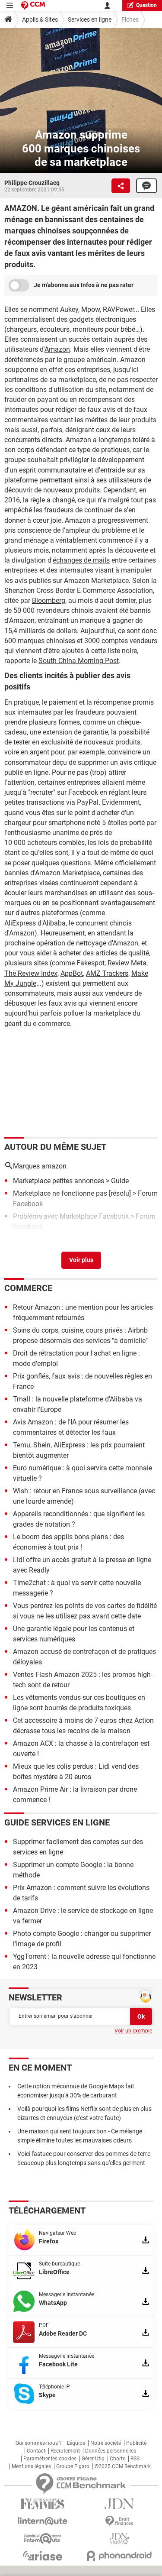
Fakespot (91, 963)
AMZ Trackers (107, 973)
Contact (36, 2451)
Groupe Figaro (73, 2466)
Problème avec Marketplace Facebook (71, 1216)
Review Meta (127, 963)
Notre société (106, 2443)
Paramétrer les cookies (50, 2459)
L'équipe (76, 2443)
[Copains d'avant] (43, 2539)
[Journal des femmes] (43, 2504)
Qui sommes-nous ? (39, 2443)
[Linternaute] (43, 2521)
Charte (118, 2459)
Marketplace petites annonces (59, 1181)
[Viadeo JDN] (120, 2539)
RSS (135, 2459)
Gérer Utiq (93, 2459)
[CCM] (33, 5)
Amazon (57, 349)
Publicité (136, 2443)
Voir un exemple (133, 2031)
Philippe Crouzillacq (32, 183)
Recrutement (65, 2451)
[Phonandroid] (120, 2556)
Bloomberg (49, 600)
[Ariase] (43, 2556)
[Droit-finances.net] (120, 2521)
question (146, 5)
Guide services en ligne (57, 1822)
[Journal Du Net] (120, 2504)
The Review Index (31, 973)
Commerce (28, 1288)
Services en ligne (90, 19)
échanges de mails (81, 560)
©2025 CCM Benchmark (123, 2466)
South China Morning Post (79, 661)
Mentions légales (31, 2466)
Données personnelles (111, 2451)
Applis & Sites (40, 19)
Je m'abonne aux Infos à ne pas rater (84, 285)
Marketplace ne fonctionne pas (60, 1193)
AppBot (72, 973)
